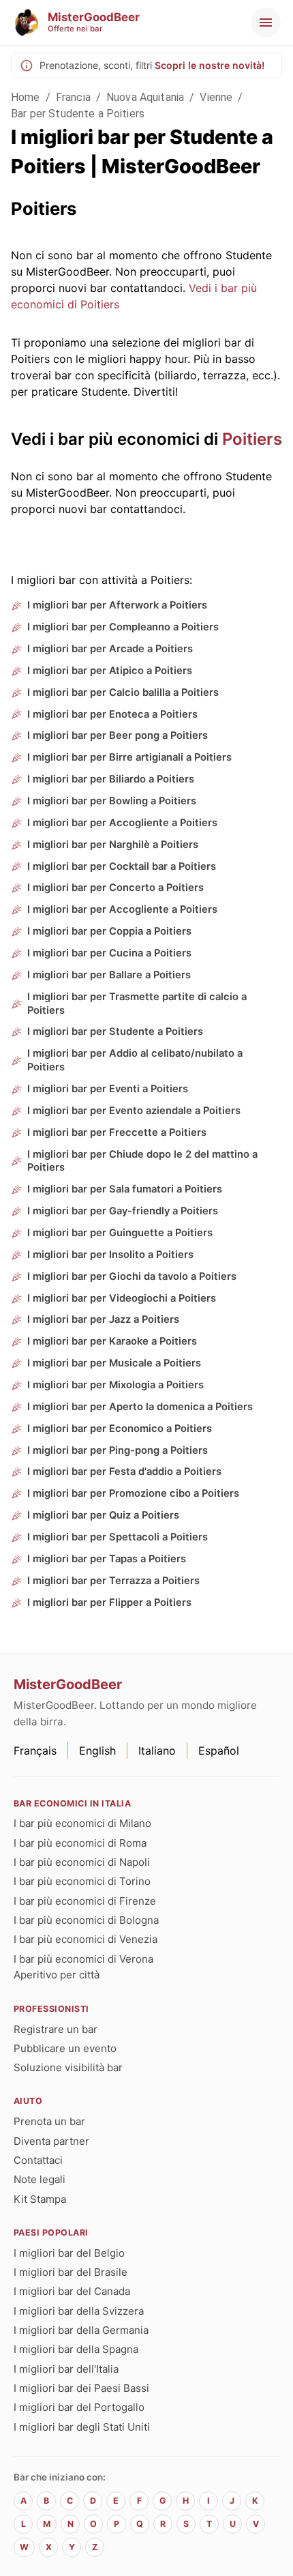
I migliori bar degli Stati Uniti (82, 2427)
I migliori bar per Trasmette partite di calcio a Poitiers (137, 1004)
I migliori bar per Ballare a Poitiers (109, 975)
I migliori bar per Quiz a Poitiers (103, 1515)
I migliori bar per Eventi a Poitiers (108, 1089)
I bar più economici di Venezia (86, 1939)
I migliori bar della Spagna (76, 2349)
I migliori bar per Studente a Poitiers (115, 1031)
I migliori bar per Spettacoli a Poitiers (118, 1537)
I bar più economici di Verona (83, 1959)
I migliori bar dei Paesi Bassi (81, 2388)
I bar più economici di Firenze (85, 1901)
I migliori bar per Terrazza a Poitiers (113, 1581)
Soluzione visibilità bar (68, 2067)
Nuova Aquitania (145, 97)
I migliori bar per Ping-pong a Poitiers (118, 1450)
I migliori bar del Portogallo (79, 2407)
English (97, 1751)
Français (35, 1751)
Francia (73, 97)
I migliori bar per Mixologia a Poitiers (115, 1385)
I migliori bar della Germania (81, 2330)
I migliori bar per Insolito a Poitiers (110, 1255)
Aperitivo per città (57, 1975)
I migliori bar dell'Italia (66, 2369)
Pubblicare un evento (65, 2048)
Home (26, 97)
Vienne (216, 97)
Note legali (40, 2179)
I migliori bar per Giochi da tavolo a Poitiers (132, 1276)
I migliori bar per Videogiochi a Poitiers (122, 1298)
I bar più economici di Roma (80, 1843)
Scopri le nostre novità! (210, 65)
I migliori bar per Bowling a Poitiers (112, 801)
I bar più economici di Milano (82, 1823)
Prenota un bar (49, 2121)
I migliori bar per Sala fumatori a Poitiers (125, 1189)
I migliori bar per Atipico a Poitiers (110, 671)
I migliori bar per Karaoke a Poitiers (112, 1341)
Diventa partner (51, 2141)
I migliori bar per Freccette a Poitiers (117, 1132)
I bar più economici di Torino (82, 1881)
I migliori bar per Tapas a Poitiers (107, 1559)
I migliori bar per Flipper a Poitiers (109, 1602)
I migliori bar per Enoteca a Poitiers (112, 714)
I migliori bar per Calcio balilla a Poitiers (123, 692)
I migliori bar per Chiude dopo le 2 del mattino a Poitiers (142, 1161)
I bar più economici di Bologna (86, 1920)
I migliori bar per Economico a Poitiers (120, 1429)
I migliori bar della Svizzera (79, 2311)
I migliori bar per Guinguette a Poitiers (120, 1233)
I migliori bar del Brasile (71, 2272)
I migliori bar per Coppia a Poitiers (109, 931)
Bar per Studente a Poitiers (78, 114)
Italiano (157, 1751)
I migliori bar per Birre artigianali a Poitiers (129, 757)
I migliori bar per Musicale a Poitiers (114, 1363)
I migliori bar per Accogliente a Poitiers (122, 823)
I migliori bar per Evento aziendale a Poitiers (134, 1111)
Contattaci (38, 2160)
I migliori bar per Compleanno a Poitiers (123, 627)
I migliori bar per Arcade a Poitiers (110, 649)
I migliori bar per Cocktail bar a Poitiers (122, 866)
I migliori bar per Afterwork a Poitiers (117, 605)
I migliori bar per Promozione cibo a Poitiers (133, 1493)
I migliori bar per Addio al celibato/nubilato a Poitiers (135, 1060)
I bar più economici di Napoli (82, 1862)
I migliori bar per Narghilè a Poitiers (113, 845)
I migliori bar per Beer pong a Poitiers (118, 735)
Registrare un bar (56, 2029)
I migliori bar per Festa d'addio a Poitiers (124, 1472)
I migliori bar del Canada (72, 2291)
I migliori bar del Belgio (69, 2253)
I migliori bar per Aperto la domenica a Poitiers (140, 1407)
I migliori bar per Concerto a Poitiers (115, 888)
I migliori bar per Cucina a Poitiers (109, 953)
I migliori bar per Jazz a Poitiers (103, 1319)
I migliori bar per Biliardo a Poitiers (111, 779)
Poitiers (252, 439)
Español (219, 1751)
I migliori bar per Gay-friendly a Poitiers (123, 1211)
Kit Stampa (40, 2199)
